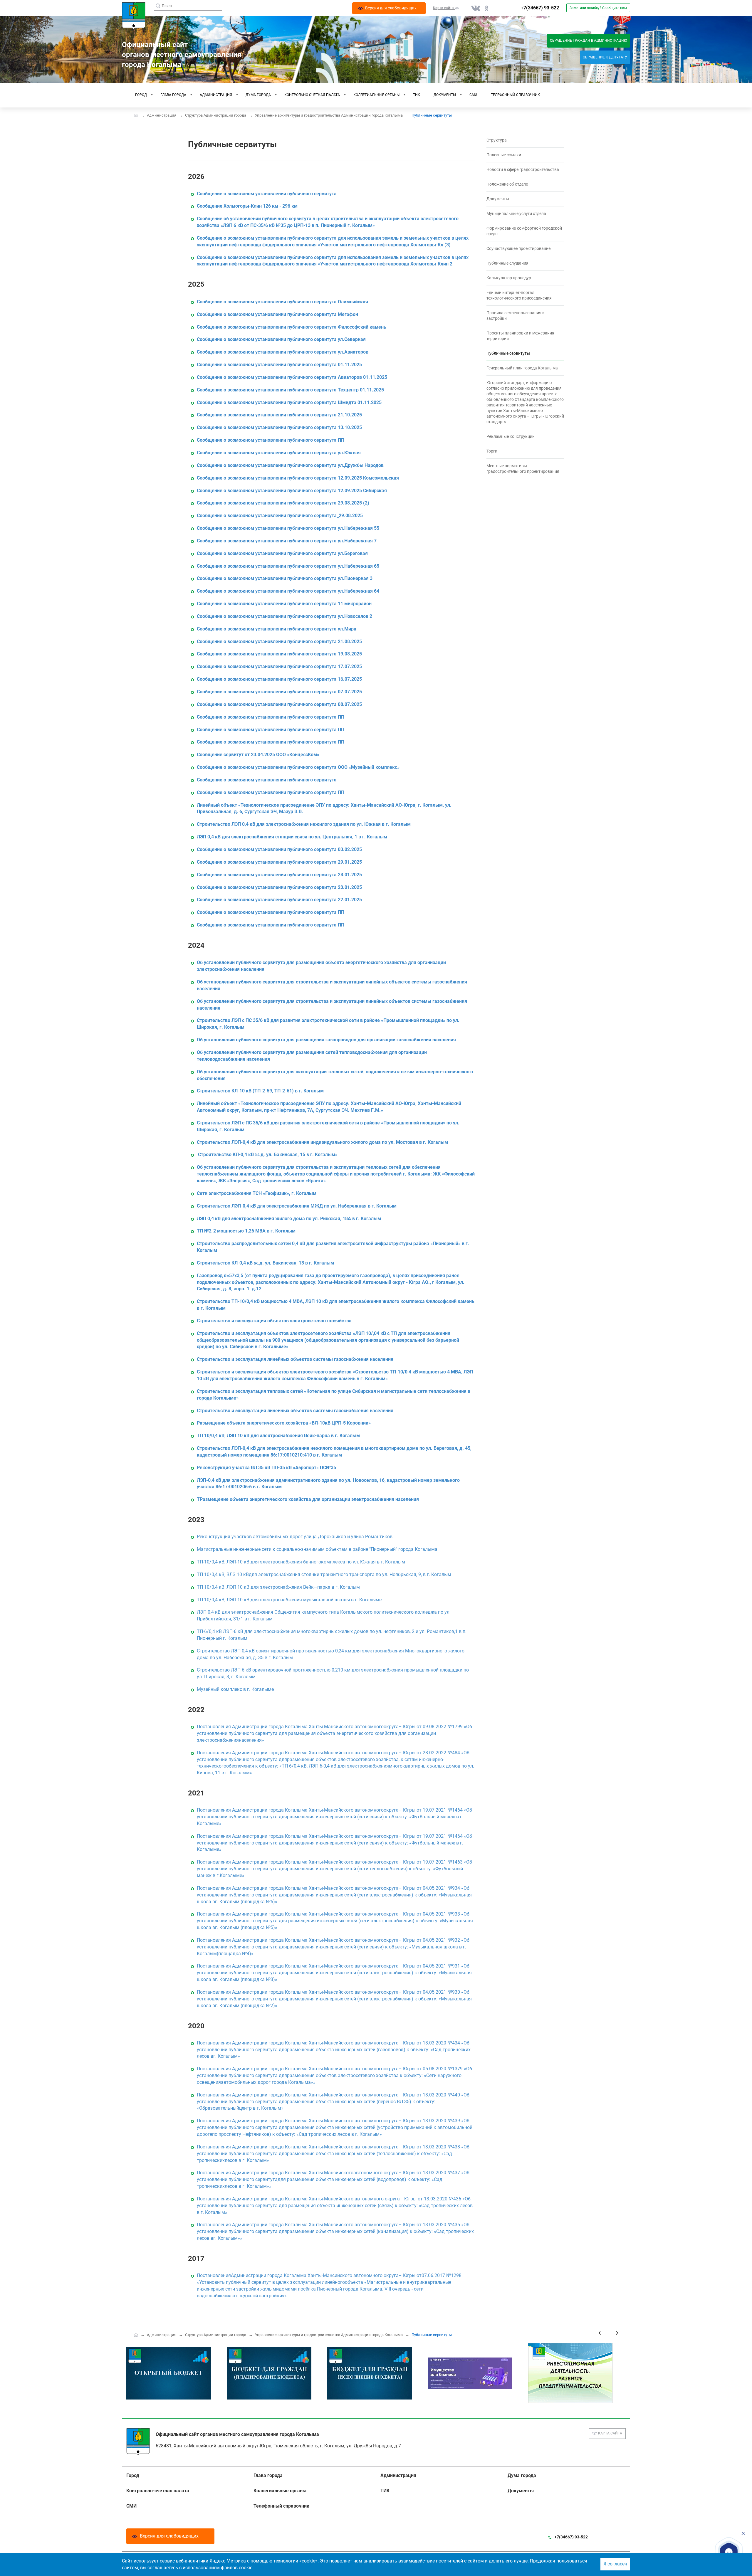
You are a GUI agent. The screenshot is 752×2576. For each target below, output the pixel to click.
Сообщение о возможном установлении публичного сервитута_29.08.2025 (280, 516)
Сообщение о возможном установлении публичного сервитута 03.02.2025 (279, 849)
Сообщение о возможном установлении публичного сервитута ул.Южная (279, 453)
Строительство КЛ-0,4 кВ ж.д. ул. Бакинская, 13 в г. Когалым (265, 1263)
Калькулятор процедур (509, 278)
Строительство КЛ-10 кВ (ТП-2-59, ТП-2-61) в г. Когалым (260, 1091)
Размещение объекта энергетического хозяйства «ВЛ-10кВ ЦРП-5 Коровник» (284, 1423)
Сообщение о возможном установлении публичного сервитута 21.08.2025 (279, 642)
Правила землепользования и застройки (516, 316)
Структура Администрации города (216, 115)
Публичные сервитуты (508, 353)
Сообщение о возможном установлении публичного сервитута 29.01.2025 (279, 862)
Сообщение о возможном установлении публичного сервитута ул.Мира (277, 629)
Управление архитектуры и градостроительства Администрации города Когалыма (329, 115)
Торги (492, 451)
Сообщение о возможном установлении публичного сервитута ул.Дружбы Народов (290, 465)
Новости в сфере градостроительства (523, 169)
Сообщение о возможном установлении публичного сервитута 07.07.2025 (279, 692)
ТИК (417, 95)
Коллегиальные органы (376, 95)
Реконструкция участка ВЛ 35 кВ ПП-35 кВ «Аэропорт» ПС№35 (266, 1468)
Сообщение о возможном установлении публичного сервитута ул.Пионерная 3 (285, 578)
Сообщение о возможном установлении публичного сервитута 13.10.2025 (279, 427)
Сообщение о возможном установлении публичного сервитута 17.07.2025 (279, 666)
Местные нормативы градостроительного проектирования (523, 469)
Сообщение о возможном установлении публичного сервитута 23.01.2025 (279, 887)
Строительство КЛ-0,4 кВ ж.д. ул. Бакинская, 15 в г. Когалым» (268, 1155)
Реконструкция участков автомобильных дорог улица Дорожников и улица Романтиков (295, 1537)
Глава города (173, 95)
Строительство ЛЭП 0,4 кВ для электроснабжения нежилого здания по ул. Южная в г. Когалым (304, 824)
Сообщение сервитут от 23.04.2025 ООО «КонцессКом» (258, 755)
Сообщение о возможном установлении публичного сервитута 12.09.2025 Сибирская (292, 491)
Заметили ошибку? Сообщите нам (598, 8)
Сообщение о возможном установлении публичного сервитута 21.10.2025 (279, 415)
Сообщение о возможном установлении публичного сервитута (267, 194)
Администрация (216, 95)
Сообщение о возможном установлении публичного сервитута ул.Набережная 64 (288, 591)
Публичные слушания (507, 263)
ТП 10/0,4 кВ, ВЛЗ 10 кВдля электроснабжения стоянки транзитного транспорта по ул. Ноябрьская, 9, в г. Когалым (324, 1574)
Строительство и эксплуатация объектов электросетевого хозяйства (274, 1321)
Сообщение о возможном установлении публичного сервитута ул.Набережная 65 (288, 566)
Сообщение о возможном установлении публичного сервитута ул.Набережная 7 (287, 541)
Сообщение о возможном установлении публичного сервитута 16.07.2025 (279, 679)
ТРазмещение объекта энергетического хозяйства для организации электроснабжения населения (308, 1499)
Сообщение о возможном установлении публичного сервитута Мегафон (277, 314)
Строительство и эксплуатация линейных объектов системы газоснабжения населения (295, 1359)
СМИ (473, 95)
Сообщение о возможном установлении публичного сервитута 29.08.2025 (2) (283, 503)
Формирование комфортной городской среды (524, 231)
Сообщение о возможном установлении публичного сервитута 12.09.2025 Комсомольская (298, 478)
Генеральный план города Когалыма (522, 368)
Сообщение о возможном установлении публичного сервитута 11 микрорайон (284, 604)
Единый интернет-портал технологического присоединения (519, 295)
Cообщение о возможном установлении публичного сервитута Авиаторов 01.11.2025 (292, 377)
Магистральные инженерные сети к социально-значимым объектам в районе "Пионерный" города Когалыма (317, 1549)
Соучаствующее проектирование (518, 248)
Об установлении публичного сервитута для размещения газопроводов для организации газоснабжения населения (326, 1040)
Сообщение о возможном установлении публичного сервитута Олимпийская (282, 302)
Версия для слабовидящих (169, 2536)
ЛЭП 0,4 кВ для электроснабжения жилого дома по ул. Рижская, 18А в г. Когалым (289, 1219)
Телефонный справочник (515, 95)
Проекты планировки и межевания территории (520, 336)
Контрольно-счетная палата (312, 95)
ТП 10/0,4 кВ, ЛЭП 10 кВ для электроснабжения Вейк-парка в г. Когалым (278, 1436)
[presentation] (600, 2332)
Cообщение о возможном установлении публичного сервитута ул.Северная (281, 339)
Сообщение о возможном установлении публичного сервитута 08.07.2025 (279, 704)
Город (141, 95)
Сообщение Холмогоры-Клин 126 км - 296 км (247, 206)
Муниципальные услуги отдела (516, 213)
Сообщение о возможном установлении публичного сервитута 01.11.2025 (279, 365)
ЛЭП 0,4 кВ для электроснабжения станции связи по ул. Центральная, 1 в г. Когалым (292, 837)
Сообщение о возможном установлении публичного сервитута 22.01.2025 (279, 900)
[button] (729, 2552)
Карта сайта (610, 2433)
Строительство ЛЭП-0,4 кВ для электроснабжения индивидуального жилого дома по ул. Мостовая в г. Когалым (322, 1142)
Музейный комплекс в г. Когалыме (235, 1689)
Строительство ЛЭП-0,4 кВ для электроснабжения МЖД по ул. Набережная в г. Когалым (297, 1206)
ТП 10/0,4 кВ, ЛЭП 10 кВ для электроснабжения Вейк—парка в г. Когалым (278, 1587)
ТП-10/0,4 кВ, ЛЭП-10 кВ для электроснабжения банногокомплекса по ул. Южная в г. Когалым (301, 1562)
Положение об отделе (507, 184)
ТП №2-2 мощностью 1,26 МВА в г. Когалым (246, 1231)
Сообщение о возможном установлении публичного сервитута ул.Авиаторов (283, 352)
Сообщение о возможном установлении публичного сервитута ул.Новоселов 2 (284, 616)
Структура (497, 140)
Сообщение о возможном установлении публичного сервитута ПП (271, 440)
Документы (445, 95)
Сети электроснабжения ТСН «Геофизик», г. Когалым (257, 1193)
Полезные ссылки (504, 155)
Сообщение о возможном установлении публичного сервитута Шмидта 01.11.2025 (289, 402)
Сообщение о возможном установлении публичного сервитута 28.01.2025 (279, 875)
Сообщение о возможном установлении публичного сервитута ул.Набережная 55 (288, 528)
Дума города (258, 95)
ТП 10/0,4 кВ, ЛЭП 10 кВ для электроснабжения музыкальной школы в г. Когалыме (289, 1600)
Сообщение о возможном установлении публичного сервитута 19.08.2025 (279, 654)
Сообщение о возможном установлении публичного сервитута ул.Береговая (282, 553)
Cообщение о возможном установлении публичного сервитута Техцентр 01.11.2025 (290, 390)
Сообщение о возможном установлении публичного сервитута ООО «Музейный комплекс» (298, 767)
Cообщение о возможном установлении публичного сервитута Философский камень (292, 327)
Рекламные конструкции (511, 436)
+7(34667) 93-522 (540, 8)
